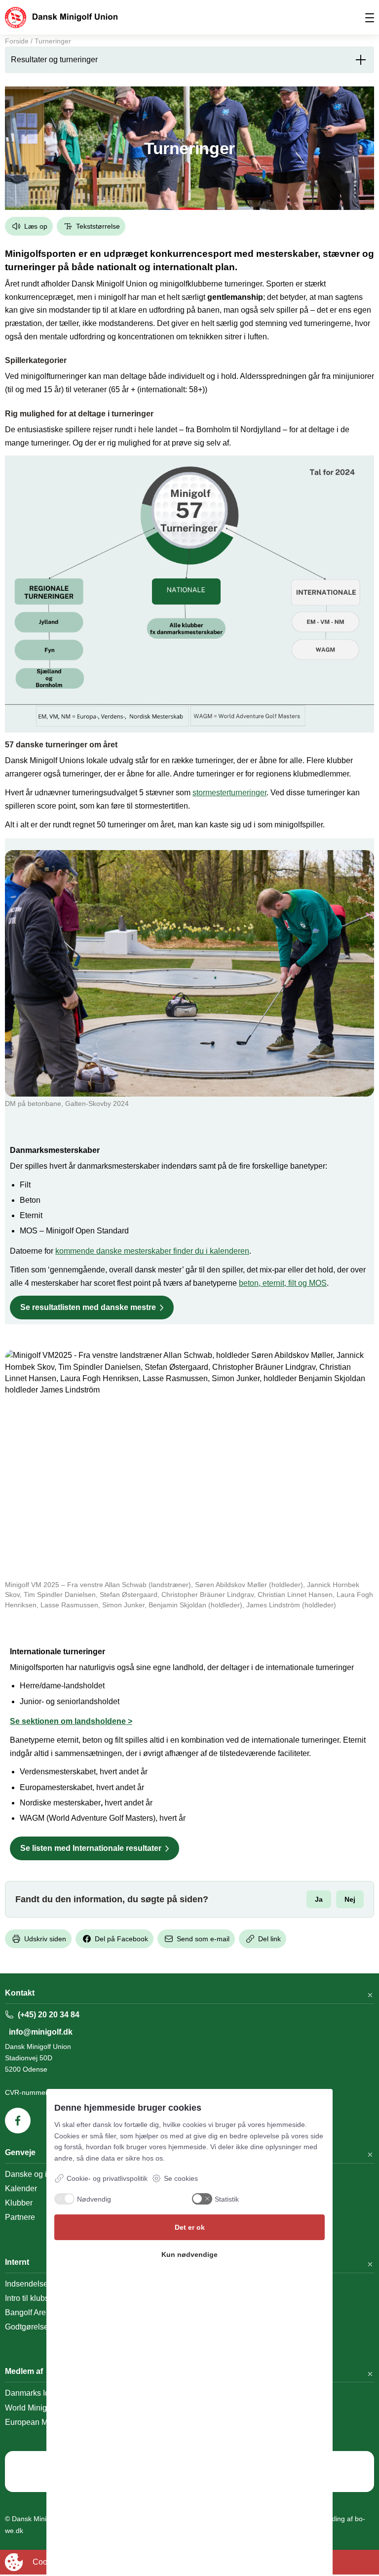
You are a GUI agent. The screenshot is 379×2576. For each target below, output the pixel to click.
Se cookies (181, 2178)
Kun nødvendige (189, 2254)
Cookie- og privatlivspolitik (107, 2178)
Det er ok (190, 2227)
